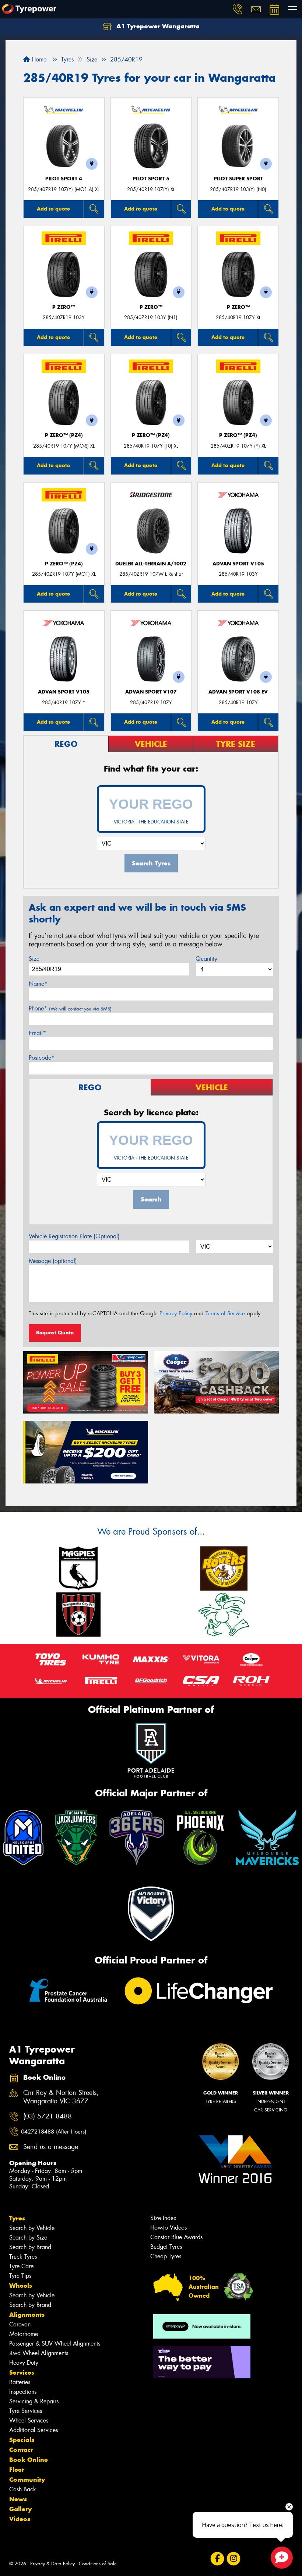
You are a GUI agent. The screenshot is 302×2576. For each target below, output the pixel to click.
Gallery (20, 2509)
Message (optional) (53, 1261)
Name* (38, 984)
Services (22, 2372)
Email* (37, 1033)
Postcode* (42, 1058)
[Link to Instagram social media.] (233, 2559)
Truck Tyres (23, 2257)
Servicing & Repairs (34, 2401)
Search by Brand (30, 2247)
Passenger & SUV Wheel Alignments (55, 2344)
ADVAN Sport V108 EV (238, 692)
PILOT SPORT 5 (151, 179)
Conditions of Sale (98, 2564)
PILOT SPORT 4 (64, 179)
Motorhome (24, 2334)
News (18, 2499)
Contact (21, 2450)
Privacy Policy (176, 1313)
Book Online (29, 2460)
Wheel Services (29, 2420)
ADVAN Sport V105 (238, 564)
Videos (20, 2519)
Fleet (17, 2470)
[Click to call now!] (238, 9)
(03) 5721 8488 (48, 2116)
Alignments (27, 2315)
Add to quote (53, 209)
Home (38, 59)
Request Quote (55, 1333)
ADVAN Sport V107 (151, 692)
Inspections (23, 2392)
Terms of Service (225, 1313)
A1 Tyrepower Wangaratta (157, 26)
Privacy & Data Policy (52, 2564)
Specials (22, 2440)
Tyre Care (21, 2266)
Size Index (163, 2218)
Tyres (17, 2218)
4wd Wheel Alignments (39, 2353)
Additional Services (34, 2430)
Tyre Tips (20, 2276)
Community (27, 2480)
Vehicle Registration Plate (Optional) (74, 1236)
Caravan (20, 2324)
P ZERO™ (64, 307)
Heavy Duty (24, 2363)
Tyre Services (26, 2411)
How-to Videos (168, 2228)
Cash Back (23, 2489)
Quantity (206, 959)
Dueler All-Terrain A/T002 (151, 564)
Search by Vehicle (32, 2228)
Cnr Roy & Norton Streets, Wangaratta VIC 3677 (61, 2097)
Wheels (21, 2286)
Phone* (70, 1008)
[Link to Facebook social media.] (217, 2559)
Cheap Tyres (166, 2256)
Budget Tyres (166, 2247)
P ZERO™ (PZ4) (64, 435)
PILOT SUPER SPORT (238, 179)
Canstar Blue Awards (176, 2237)
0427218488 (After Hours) (54, 2132)
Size (34, 959)
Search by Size (28, 2238)
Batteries (20, 2382)
